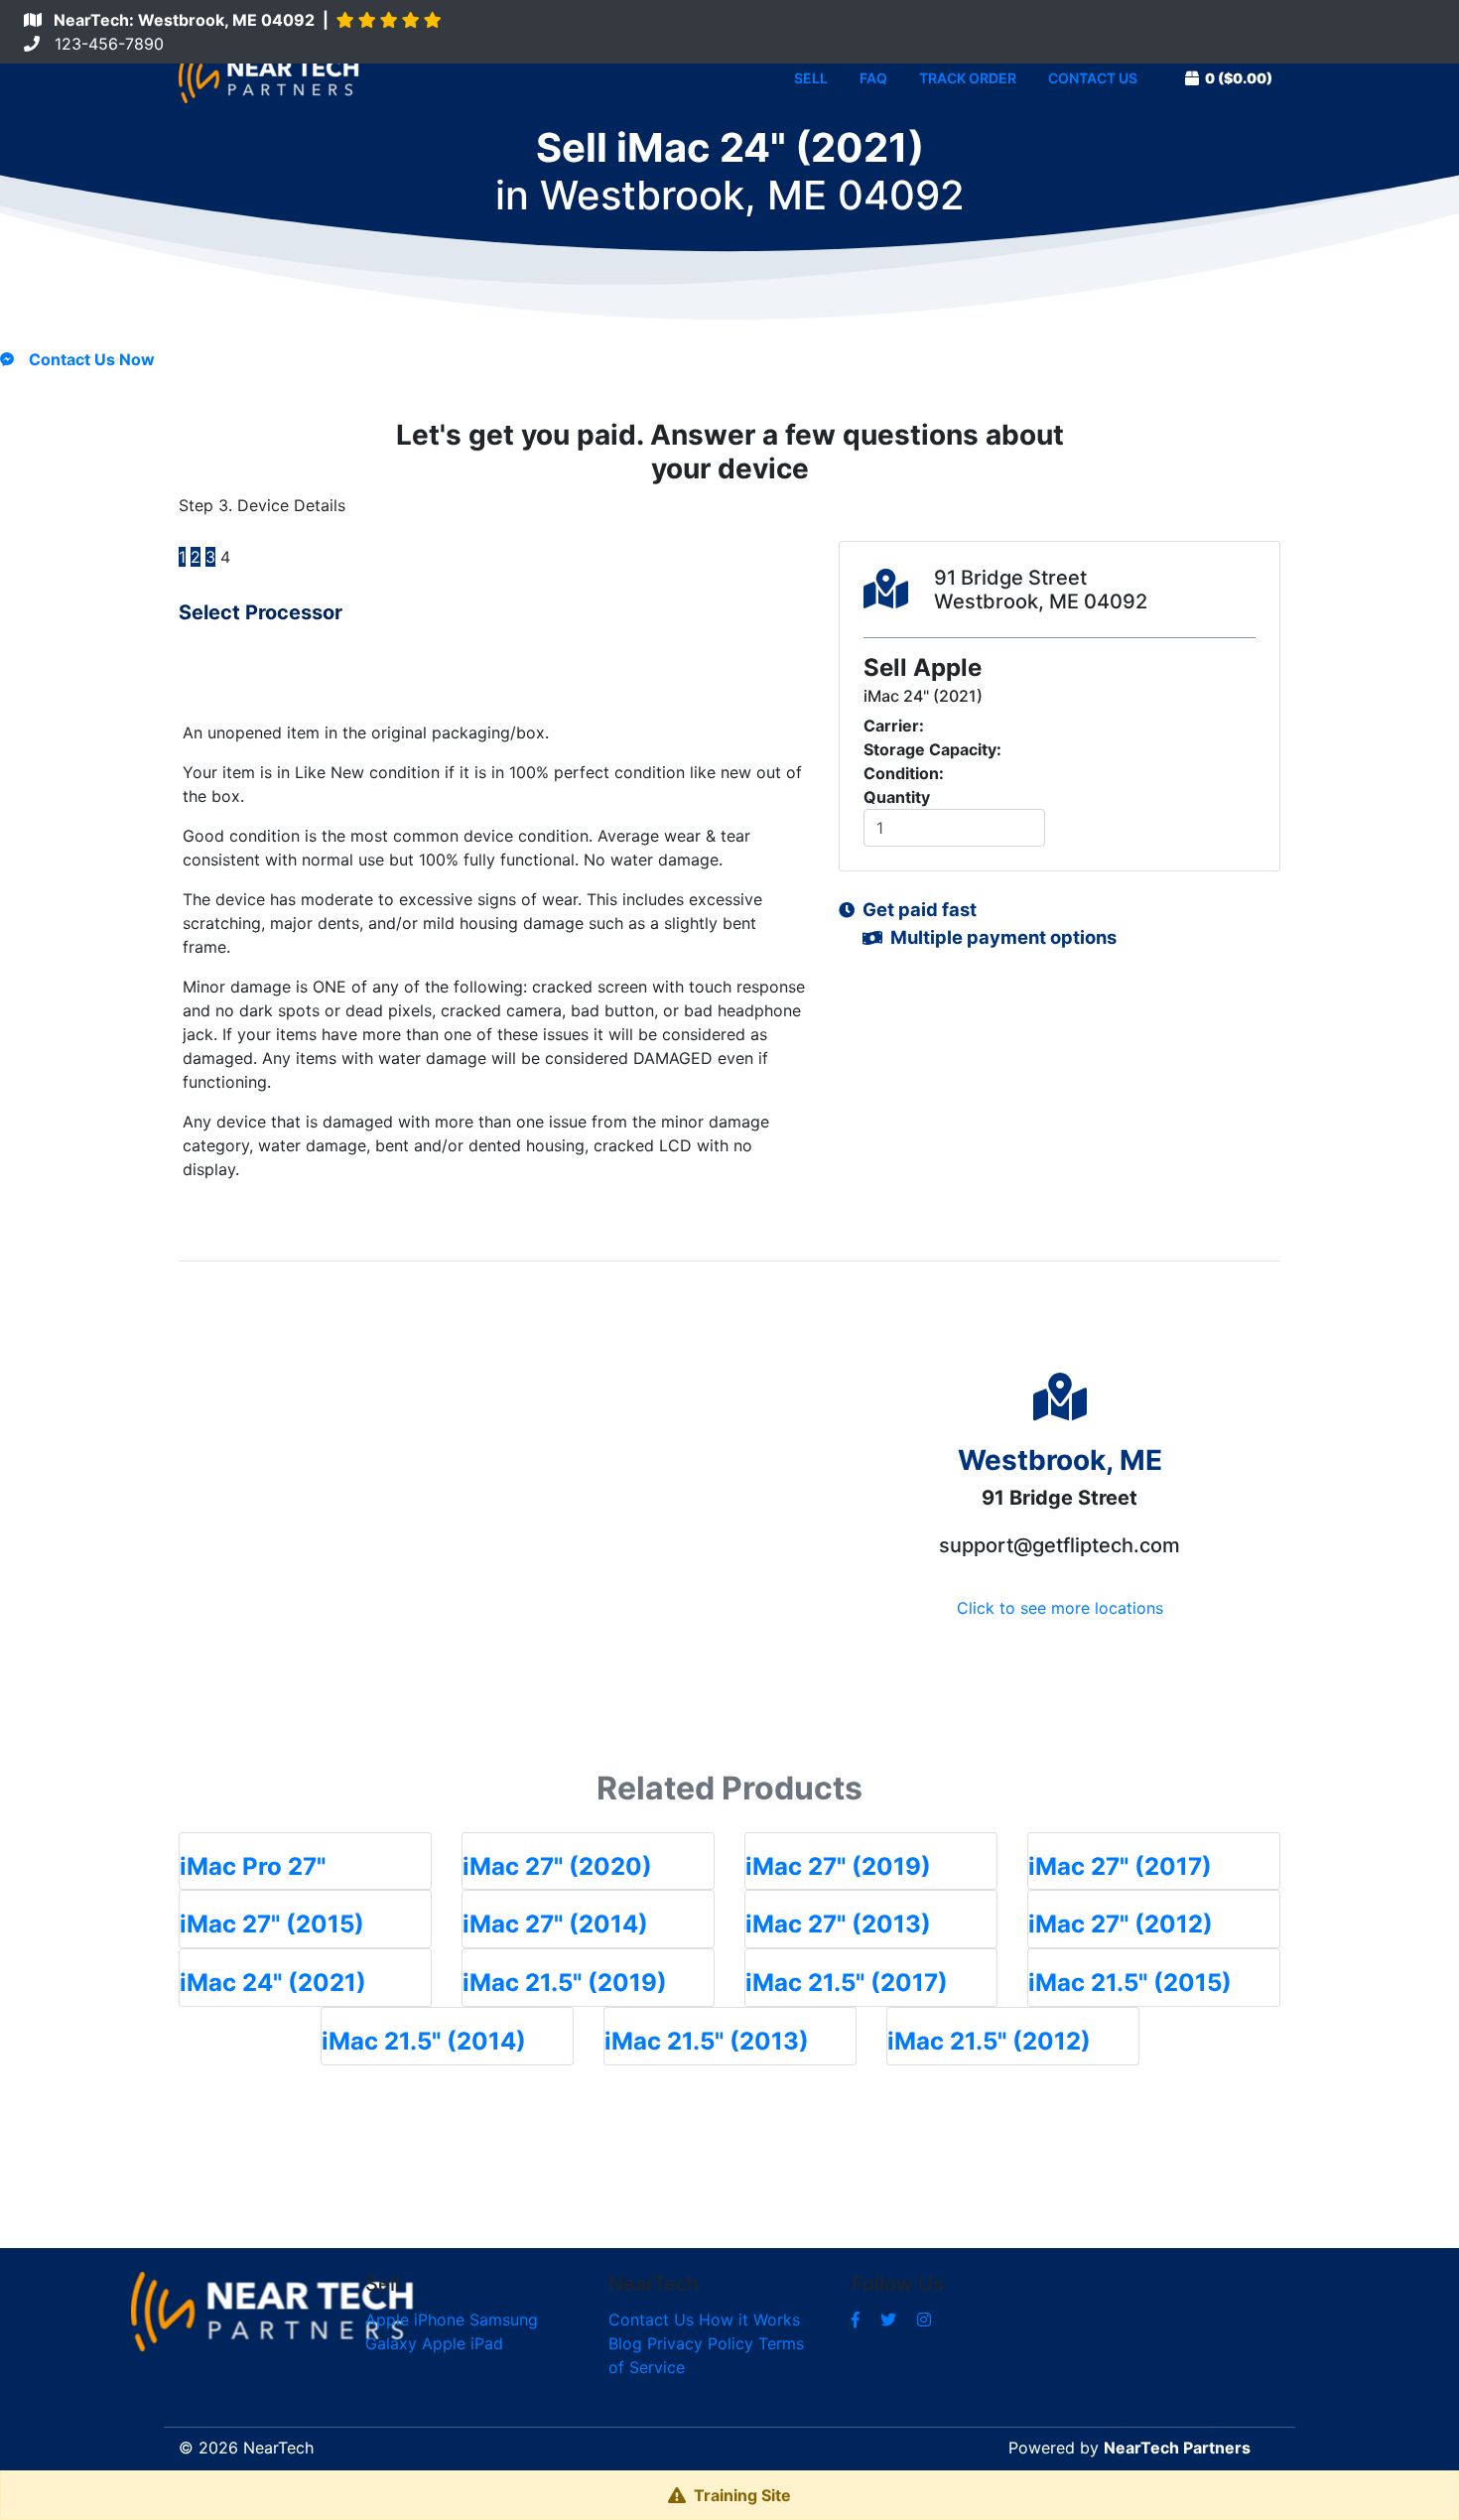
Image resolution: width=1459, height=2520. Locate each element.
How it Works (749, 2320)
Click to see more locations (1060, 1608)
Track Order (968, 78)
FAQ (873, 78)
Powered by (1129, 2448)
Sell (811, 78)
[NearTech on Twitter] (888, 2320)
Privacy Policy (700, 2343)
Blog (625, 2343)
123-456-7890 (102, 44)
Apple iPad (463, 2343)
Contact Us (1093, 78)
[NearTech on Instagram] (924, 2320)
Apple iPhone (415, 2320)
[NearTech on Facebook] (856, 2320)
